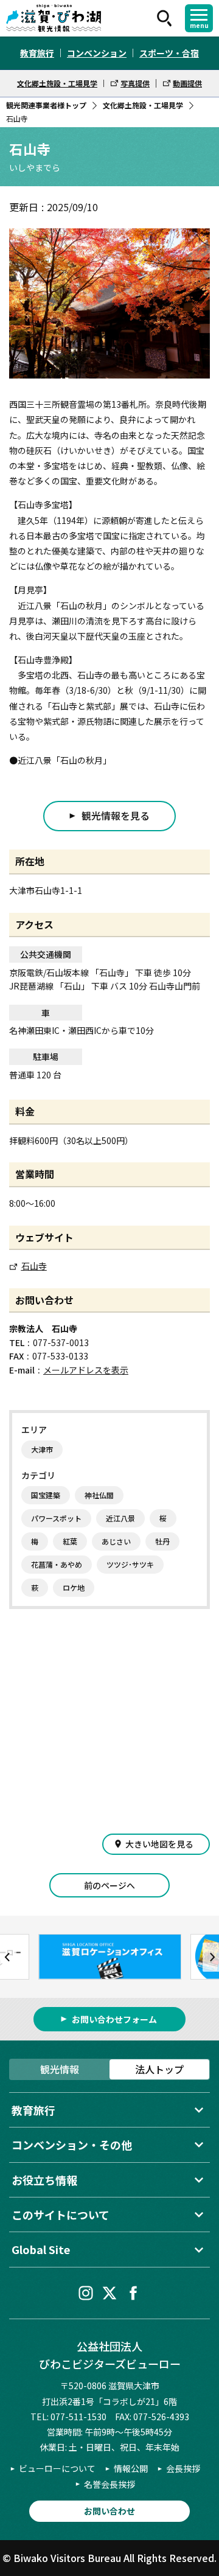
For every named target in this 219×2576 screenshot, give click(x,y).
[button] (8, 1957)
